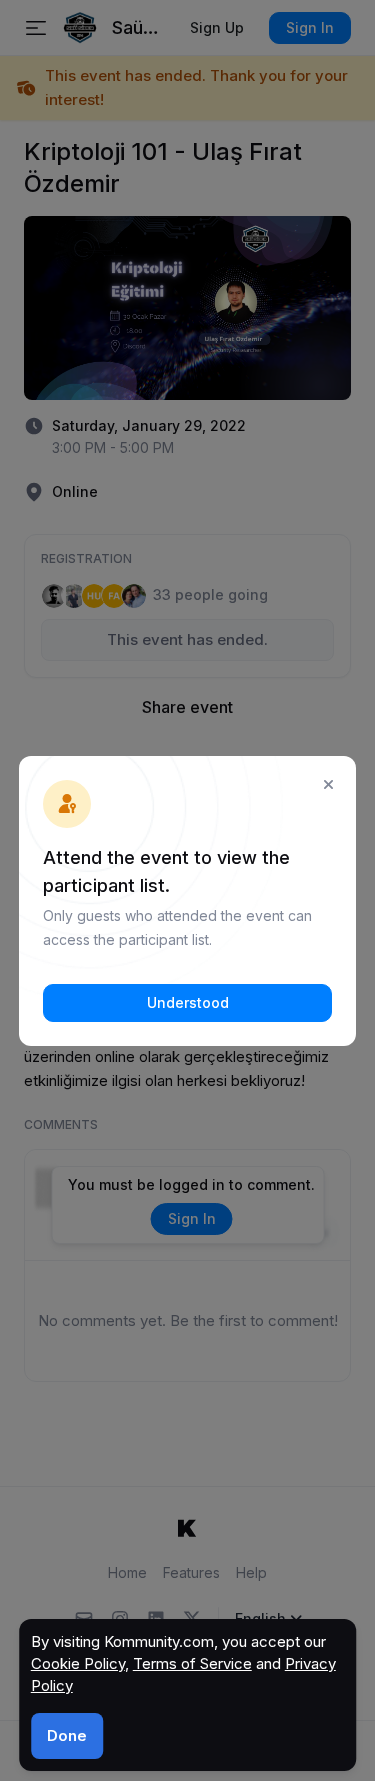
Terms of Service (192, 1663)
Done (67, 1735)
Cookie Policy (78, 1663)
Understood (188, 1002)
